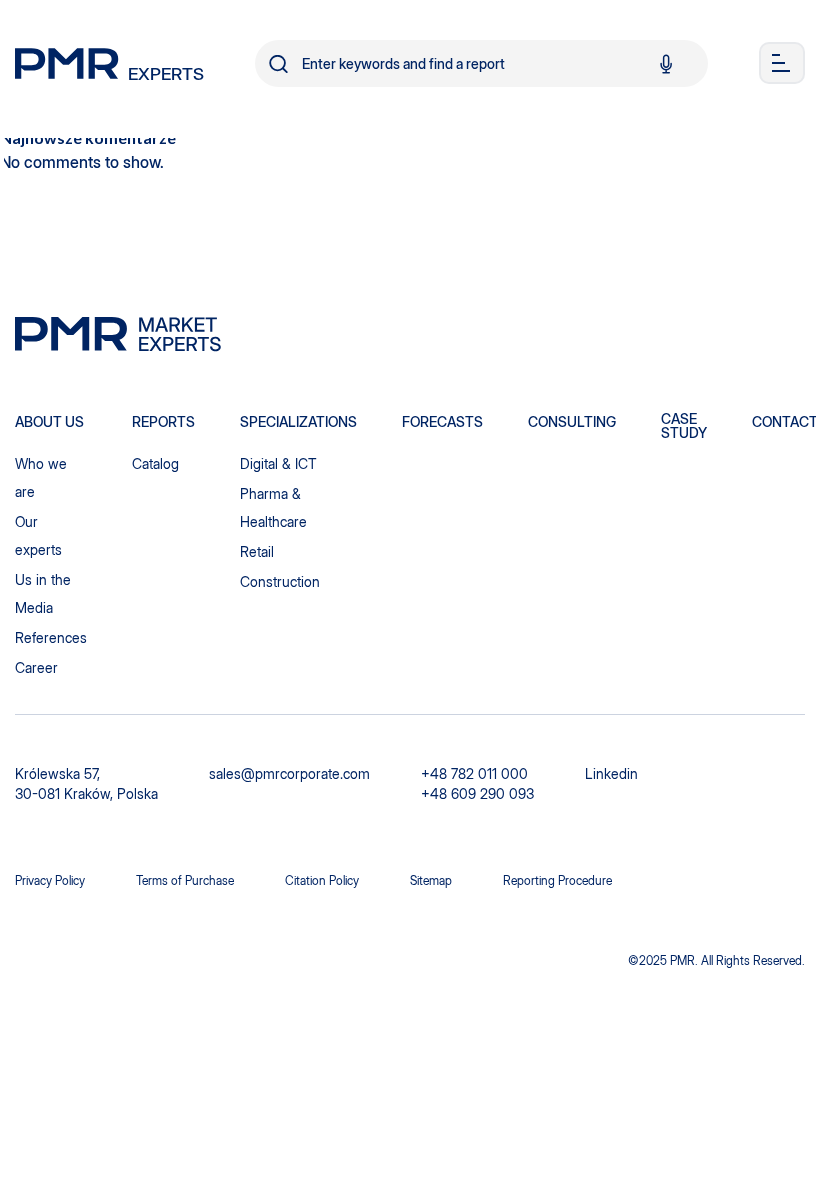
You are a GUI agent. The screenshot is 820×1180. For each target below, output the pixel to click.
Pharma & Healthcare (273, 507)
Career (36, 667)
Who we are (41, 477)
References (51, 637)
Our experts (38, 535)
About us (49, 422)
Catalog (155, 463)
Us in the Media (43, 593)
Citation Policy (322, 880)
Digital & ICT (278, 463)
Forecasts (442, 422)
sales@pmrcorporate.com (289, 773)
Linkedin (611, 773)
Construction (280, 581)
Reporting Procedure (557, 880)
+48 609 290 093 (477, 793)
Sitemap (431, 880)
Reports (163, 422)
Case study (684, 426)
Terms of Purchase (185, 880)
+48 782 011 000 (474, 773)
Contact (785, 422)
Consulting (572, 422)
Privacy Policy (50, 880)
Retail (257, 551)
